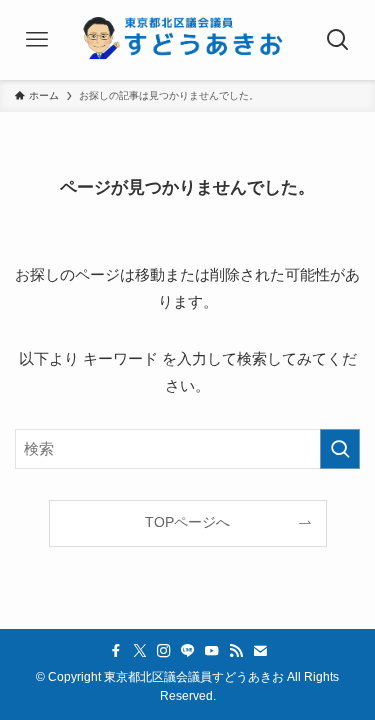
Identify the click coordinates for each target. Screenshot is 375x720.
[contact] (260, 651)
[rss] (236, 651)
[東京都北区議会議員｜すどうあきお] (187, 40)
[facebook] (116, 651)
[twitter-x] (140, 651)
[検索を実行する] (340, 449)
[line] (188, 651)
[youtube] (212, 651)
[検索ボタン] (338, 40)
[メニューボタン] (37, 40)
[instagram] (164, 651)
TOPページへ (187, 522)
